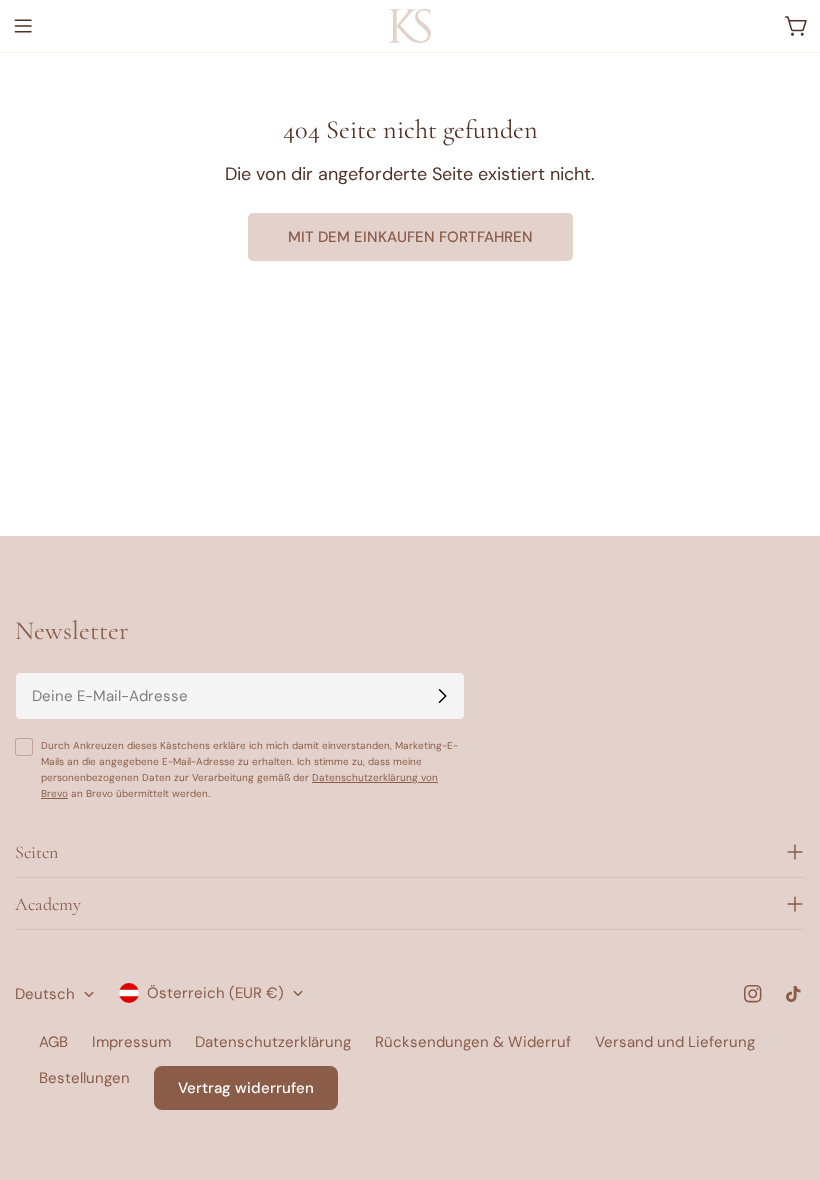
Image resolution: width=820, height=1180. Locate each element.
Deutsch (45, 994)
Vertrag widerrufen (246, 1088)
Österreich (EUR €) (215, 993)
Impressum (131, 1042)
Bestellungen (84, 1078)
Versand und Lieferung (675, 1042)
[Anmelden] (442, 696)
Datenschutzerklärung (273, 1042)
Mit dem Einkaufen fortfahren (410, 237)
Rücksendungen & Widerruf (473, 1042)
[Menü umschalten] (23, 26)
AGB (53, 1042)
